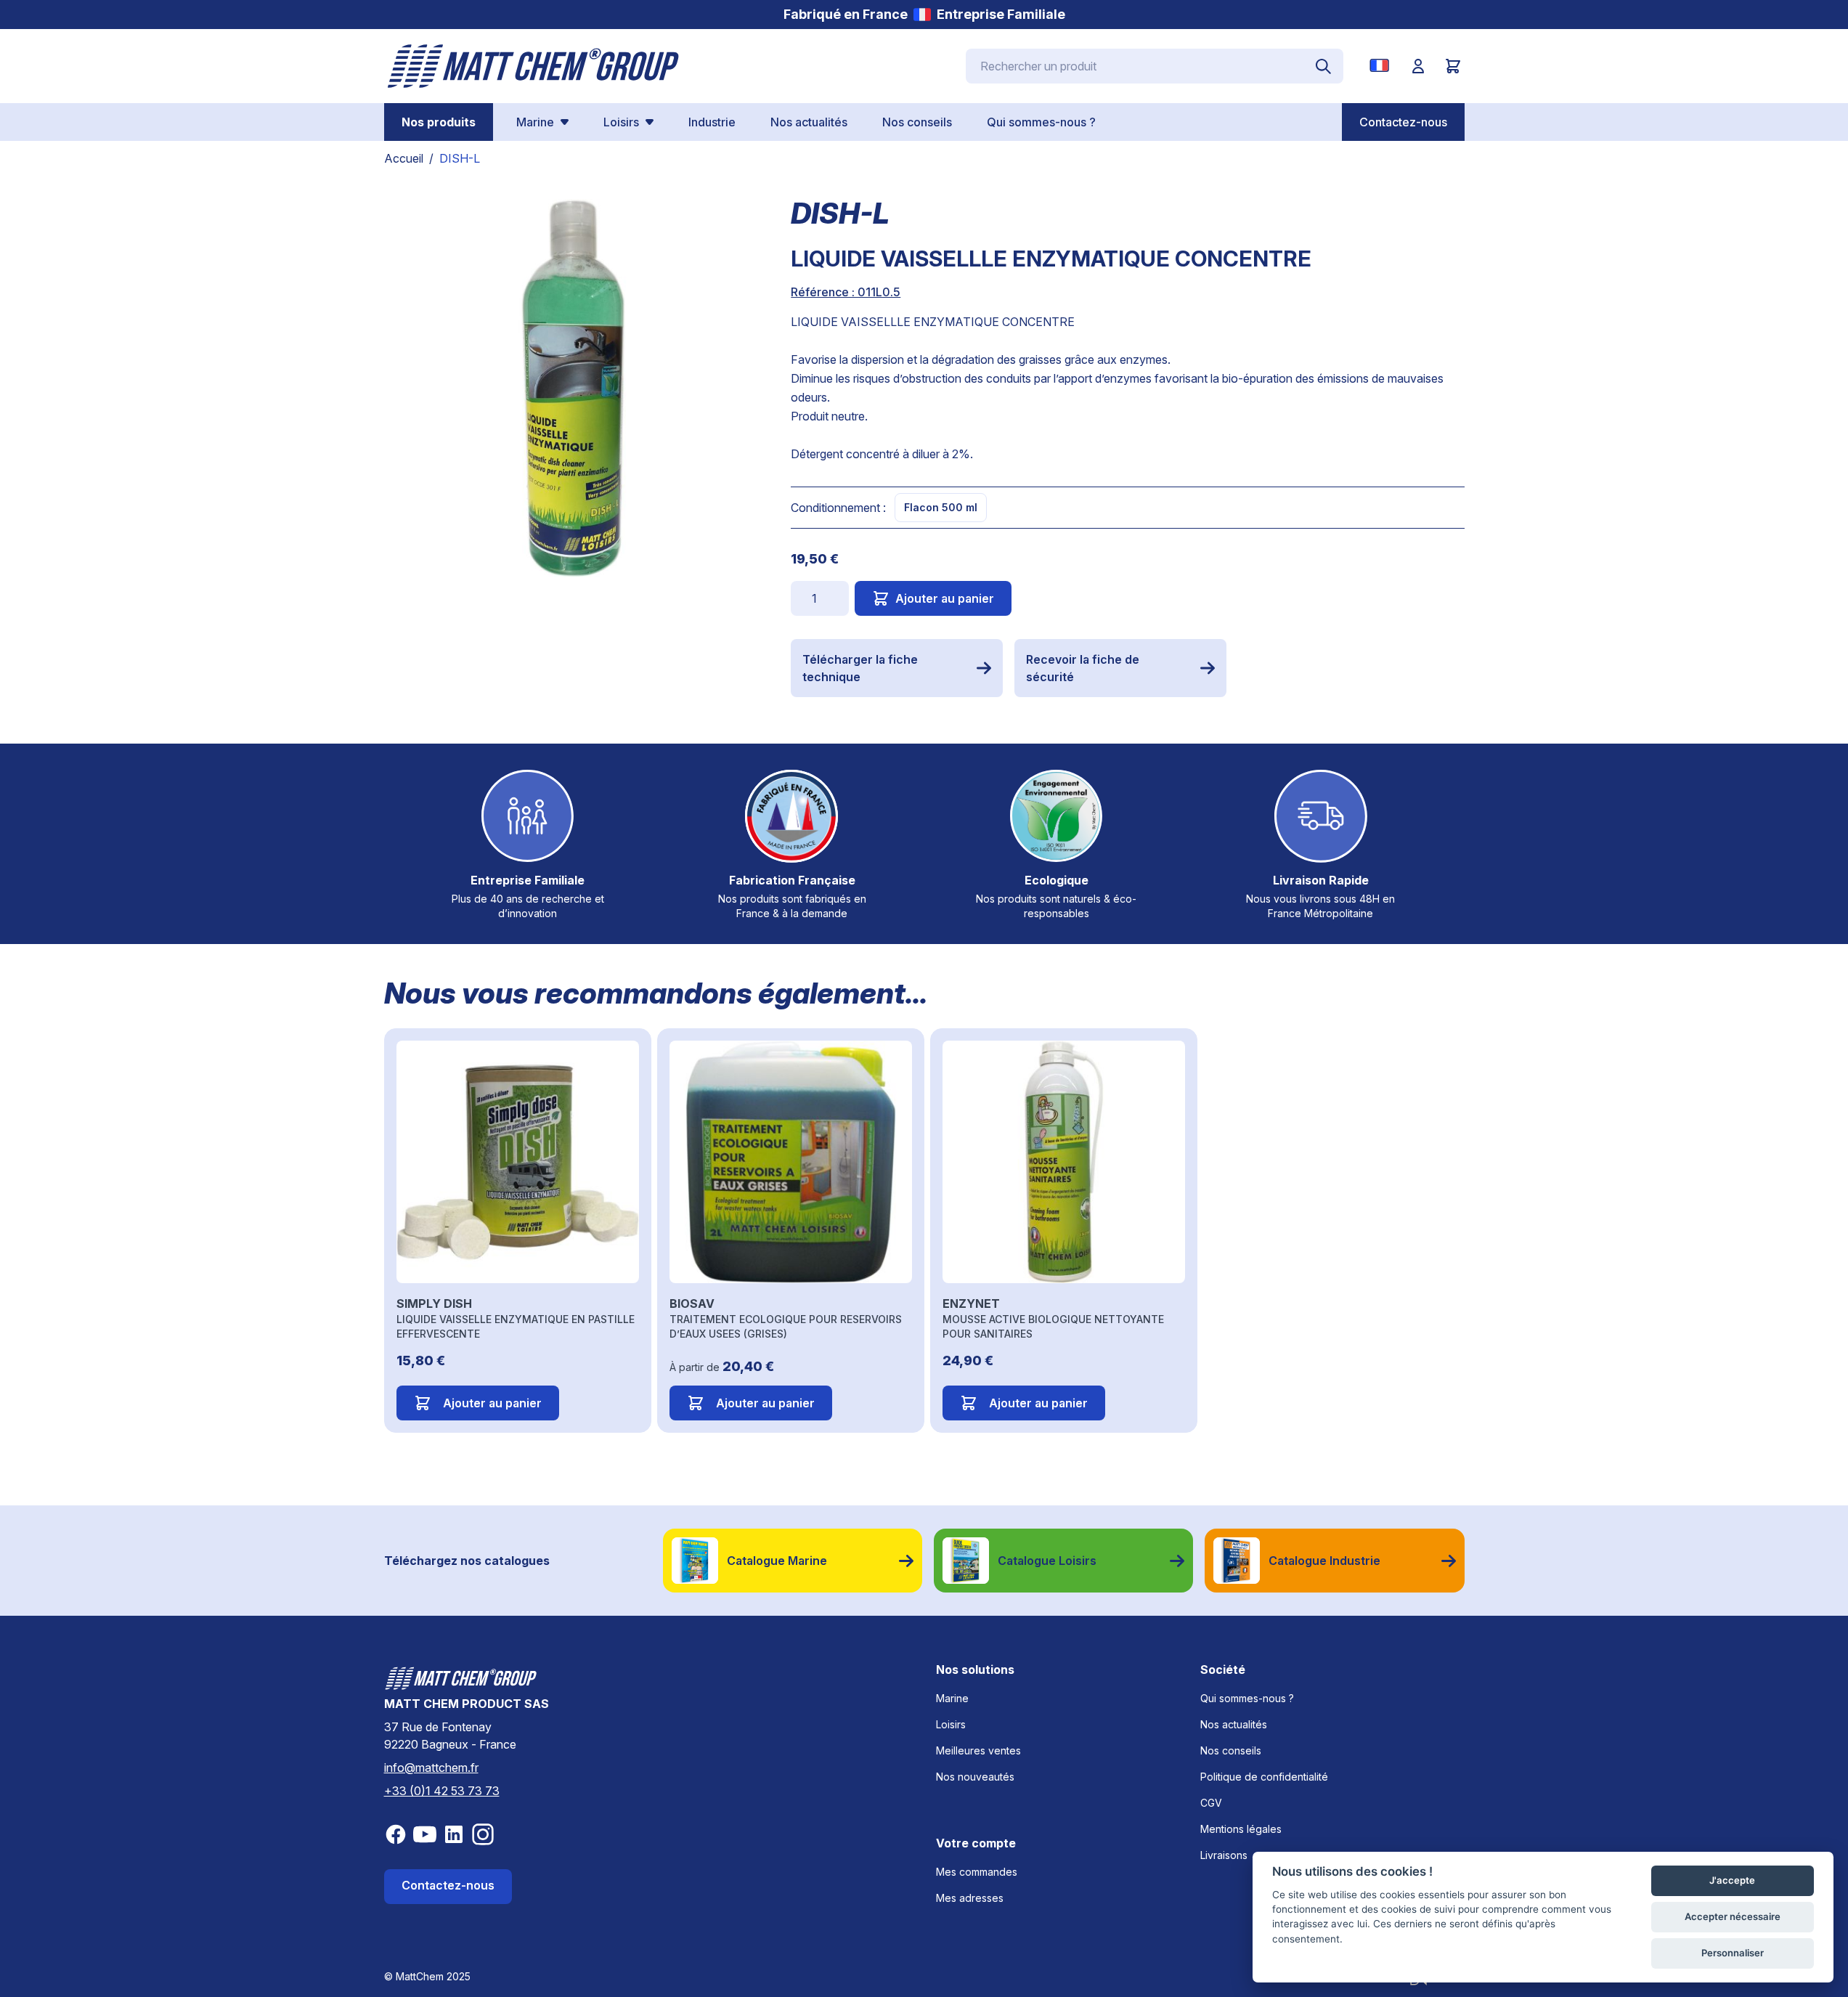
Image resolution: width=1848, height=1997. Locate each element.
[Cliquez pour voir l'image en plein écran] (573, 388)
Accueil (404, 158)
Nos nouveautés (975, 1777)
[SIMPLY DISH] (518, 1162)
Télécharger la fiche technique (860, 668)
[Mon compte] (1418, 66)
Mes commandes (977, 1872)
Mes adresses (970, 1898)
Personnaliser (1733, 1953)
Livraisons (1224, 1855)
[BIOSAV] (791, 1162)
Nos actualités (1234, 1724)
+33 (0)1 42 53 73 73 (442, 1791)
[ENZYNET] (1064, 1162)
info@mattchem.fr (431, 1768)
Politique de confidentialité (1264, 1777)
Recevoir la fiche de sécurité (1083, 668)
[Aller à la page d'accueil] (534, 66)
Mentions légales (1241, 1829)
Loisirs (951, 1724)
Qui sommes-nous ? (1247, 1698)
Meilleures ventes (978, 1750)
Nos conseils (1231, 1750)
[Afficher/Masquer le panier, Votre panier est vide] (1453, 66)
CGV (1211, 1803)
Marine (952, 1698)
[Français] (1382, 65)
